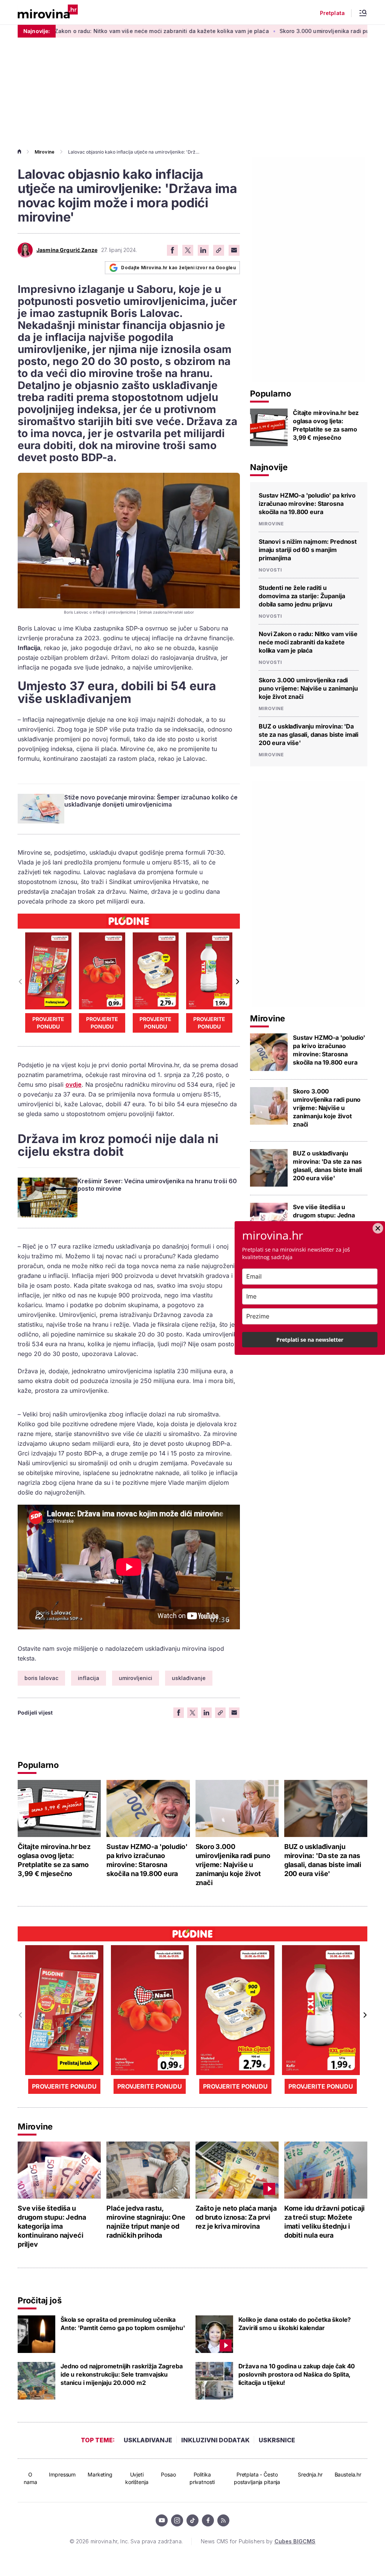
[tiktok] (192, 2520)
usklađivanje (189, 1678)
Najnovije (269, 467)
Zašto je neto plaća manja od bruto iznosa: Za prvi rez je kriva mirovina (236, 2217)
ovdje (74, 1084)
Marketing (100, 2474)
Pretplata (332, 13)
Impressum (62, 2474)
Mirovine (45, 152)
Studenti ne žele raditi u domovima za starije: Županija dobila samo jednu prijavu (302, 596)
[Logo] (48, 12)
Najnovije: (37, 31)
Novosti (270, 570)
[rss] (223, 2520)
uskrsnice (277, 2440)
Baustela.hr (348, 2474)
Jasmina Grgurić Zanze (67, 250)
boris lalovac (41, 1678)
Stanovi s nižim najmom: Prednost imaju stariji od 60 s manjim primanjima (308, 550)
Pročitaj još (39, 2300)
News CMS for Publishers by (258, 2541)
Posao (168, 2474)
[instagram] (177, 2520)
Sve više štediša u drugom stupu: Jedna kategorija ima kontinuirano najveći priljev (52, 2226)
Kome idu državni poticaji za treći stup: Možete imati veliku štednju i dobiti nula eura (325, 2222)
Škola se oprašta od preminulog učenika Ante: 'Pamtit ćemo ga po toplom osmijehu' (123, 2324)
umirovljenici (136, 1678)
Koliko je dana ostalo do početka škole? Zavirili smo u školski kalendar (295, 2324)
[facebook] (208, 2520)
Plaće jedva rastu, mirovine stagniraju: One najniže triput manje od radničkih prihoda (146, 2222)
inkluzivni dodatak (215, 2440)
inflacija (89, 1678)
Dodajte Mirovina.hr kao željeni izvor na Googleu (178, 268)
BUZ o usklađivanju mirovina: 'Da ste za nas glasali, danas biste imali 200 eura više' (308, 734)
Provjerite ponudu (48, 1023)
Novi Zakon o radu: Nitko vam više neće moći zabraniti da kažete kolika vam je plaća (308, 642)
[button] (237, 982)
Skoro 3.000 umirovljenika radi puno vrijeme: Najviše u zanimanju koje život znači (308, 688)
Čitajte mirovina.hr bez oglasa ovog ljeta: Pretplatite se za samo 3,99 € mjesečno (326, 425)
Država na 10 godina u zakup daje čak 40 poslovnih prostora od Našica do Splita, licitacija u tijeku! (297, 2374)
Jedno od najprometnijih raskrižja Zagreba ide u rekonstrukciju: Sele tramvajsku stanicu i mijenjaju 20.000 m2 (121, 2374)
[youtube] (162, 2520)
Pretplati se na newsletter (310, 1340)
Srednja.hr (310, 2474)
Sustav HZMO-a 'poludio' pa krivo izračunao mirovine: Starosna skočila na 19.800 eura (307, 504)
